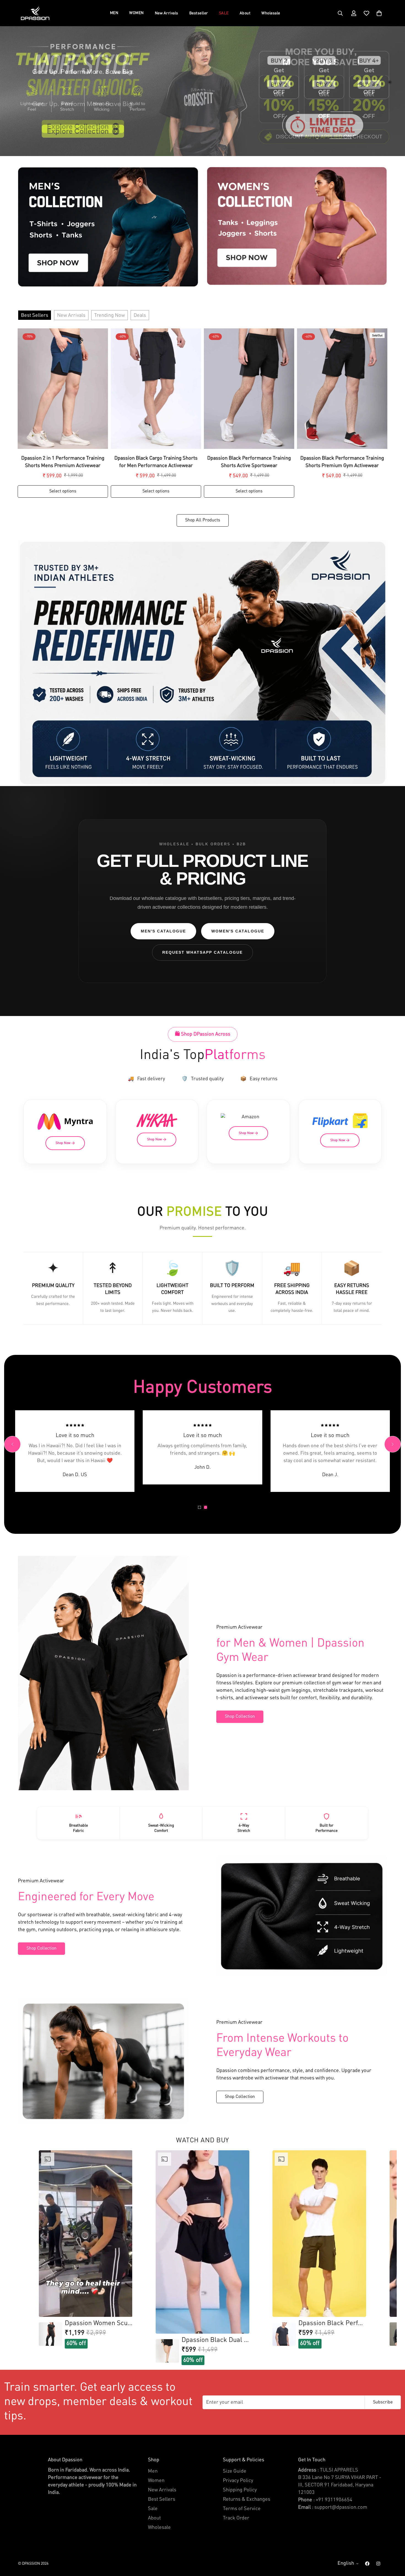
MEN (114, 13)
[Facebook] (367, 2564)
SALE (224, 13)
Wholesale (271, 13)
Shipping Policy (240, 2490)
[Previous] (12, 1444)
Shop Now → (65, 1143)
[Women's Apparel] (297, 226)
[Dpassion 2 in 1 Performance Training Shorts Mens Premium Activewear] (63, 389)
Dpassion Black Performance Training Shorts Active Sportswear (249, 462)
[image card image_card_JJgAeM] (202, 663)
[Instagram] (378, 2564)
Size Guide (235, 2471)
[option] (86, 2249)
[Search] (340, 13)
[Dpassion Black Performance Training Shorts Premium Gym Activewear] (342, 389)
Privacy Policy (238, 2481)
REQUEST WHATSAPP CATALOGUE (202, 952)
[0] (379, 13)
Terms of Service (242, 2509)
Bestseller (199, 13)
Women (156, 2481)
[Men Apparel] (108, 227)
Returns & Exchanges (247, 2499)
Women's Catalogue (238, 931)
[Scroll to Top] (394, 2546)
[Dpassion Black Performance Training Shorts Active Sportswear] (249, 389)
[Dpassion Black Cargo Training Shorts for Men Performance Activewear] (156, 389)
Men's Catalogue (163, 931)
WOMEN (137, 13)
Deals (140, 315)
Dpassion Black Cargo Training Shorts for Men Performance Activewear (156, 462)
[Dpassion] (35, 13)
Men (153, 2471)
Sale (153, 2509)
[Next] (393, 1444)
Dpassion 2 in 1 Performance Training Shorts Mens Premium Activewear (63, 462)
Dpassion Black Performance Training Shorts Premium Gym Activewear (342, 462)
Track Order (236, 2518)
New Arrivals (167, 13)
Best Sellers (35, 315)
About (245, 13)
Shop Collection (240, 1717)
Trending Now (110, 315)
